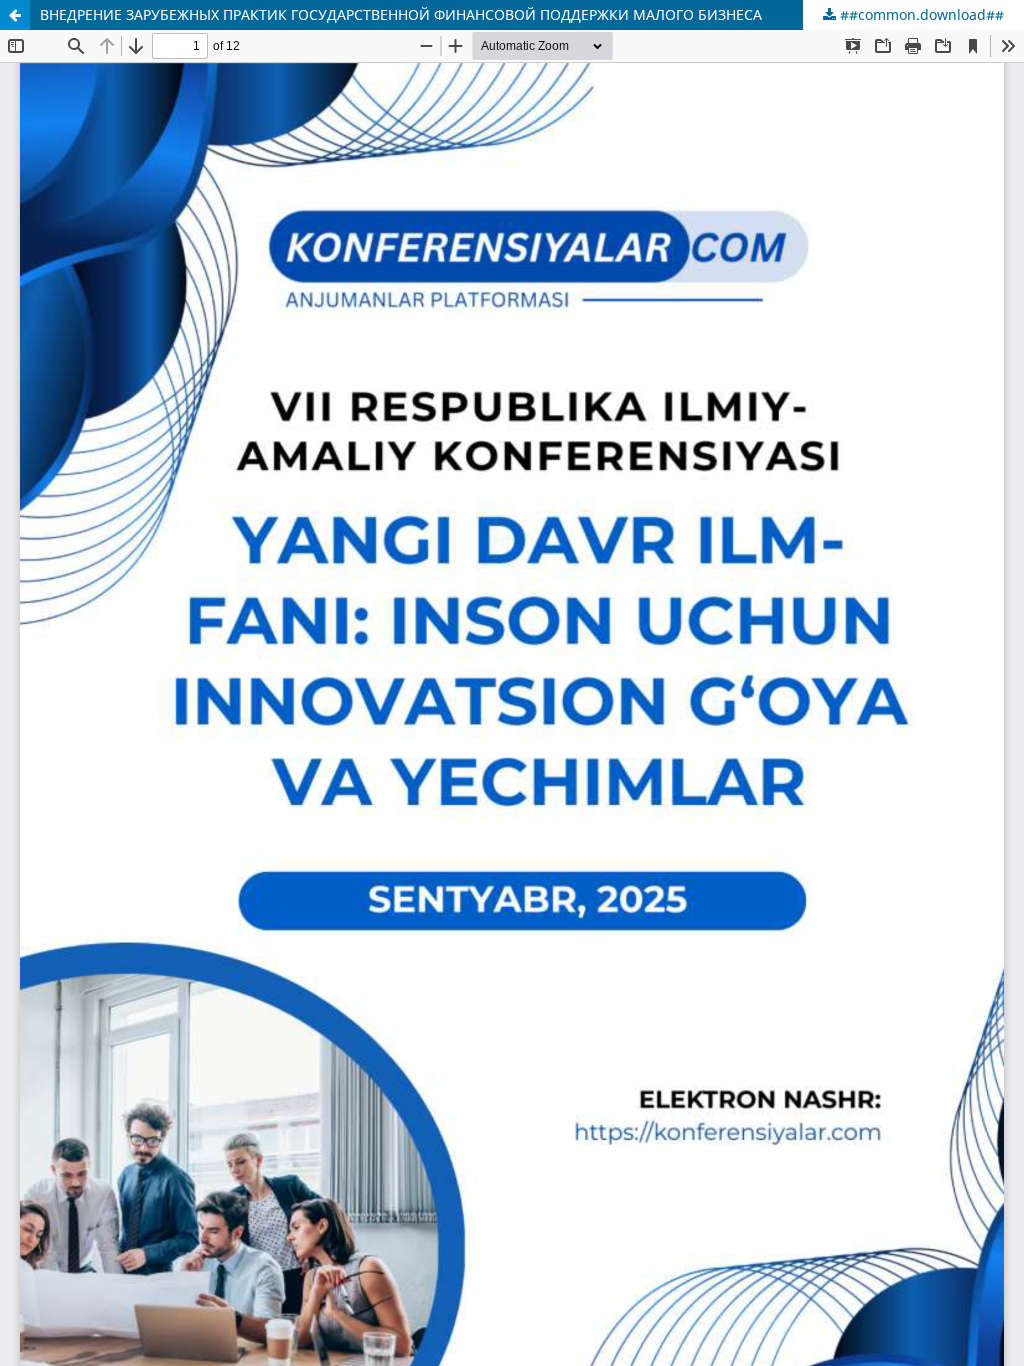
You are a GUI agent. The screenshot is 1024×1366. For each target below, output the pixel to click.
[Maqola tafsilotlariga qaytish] (15, 15)
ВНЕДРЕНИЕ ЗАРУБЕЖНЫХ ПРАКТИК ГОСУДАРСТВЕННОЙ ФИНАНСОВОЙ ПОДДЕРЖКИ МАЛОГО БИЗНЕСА (401, 14)
